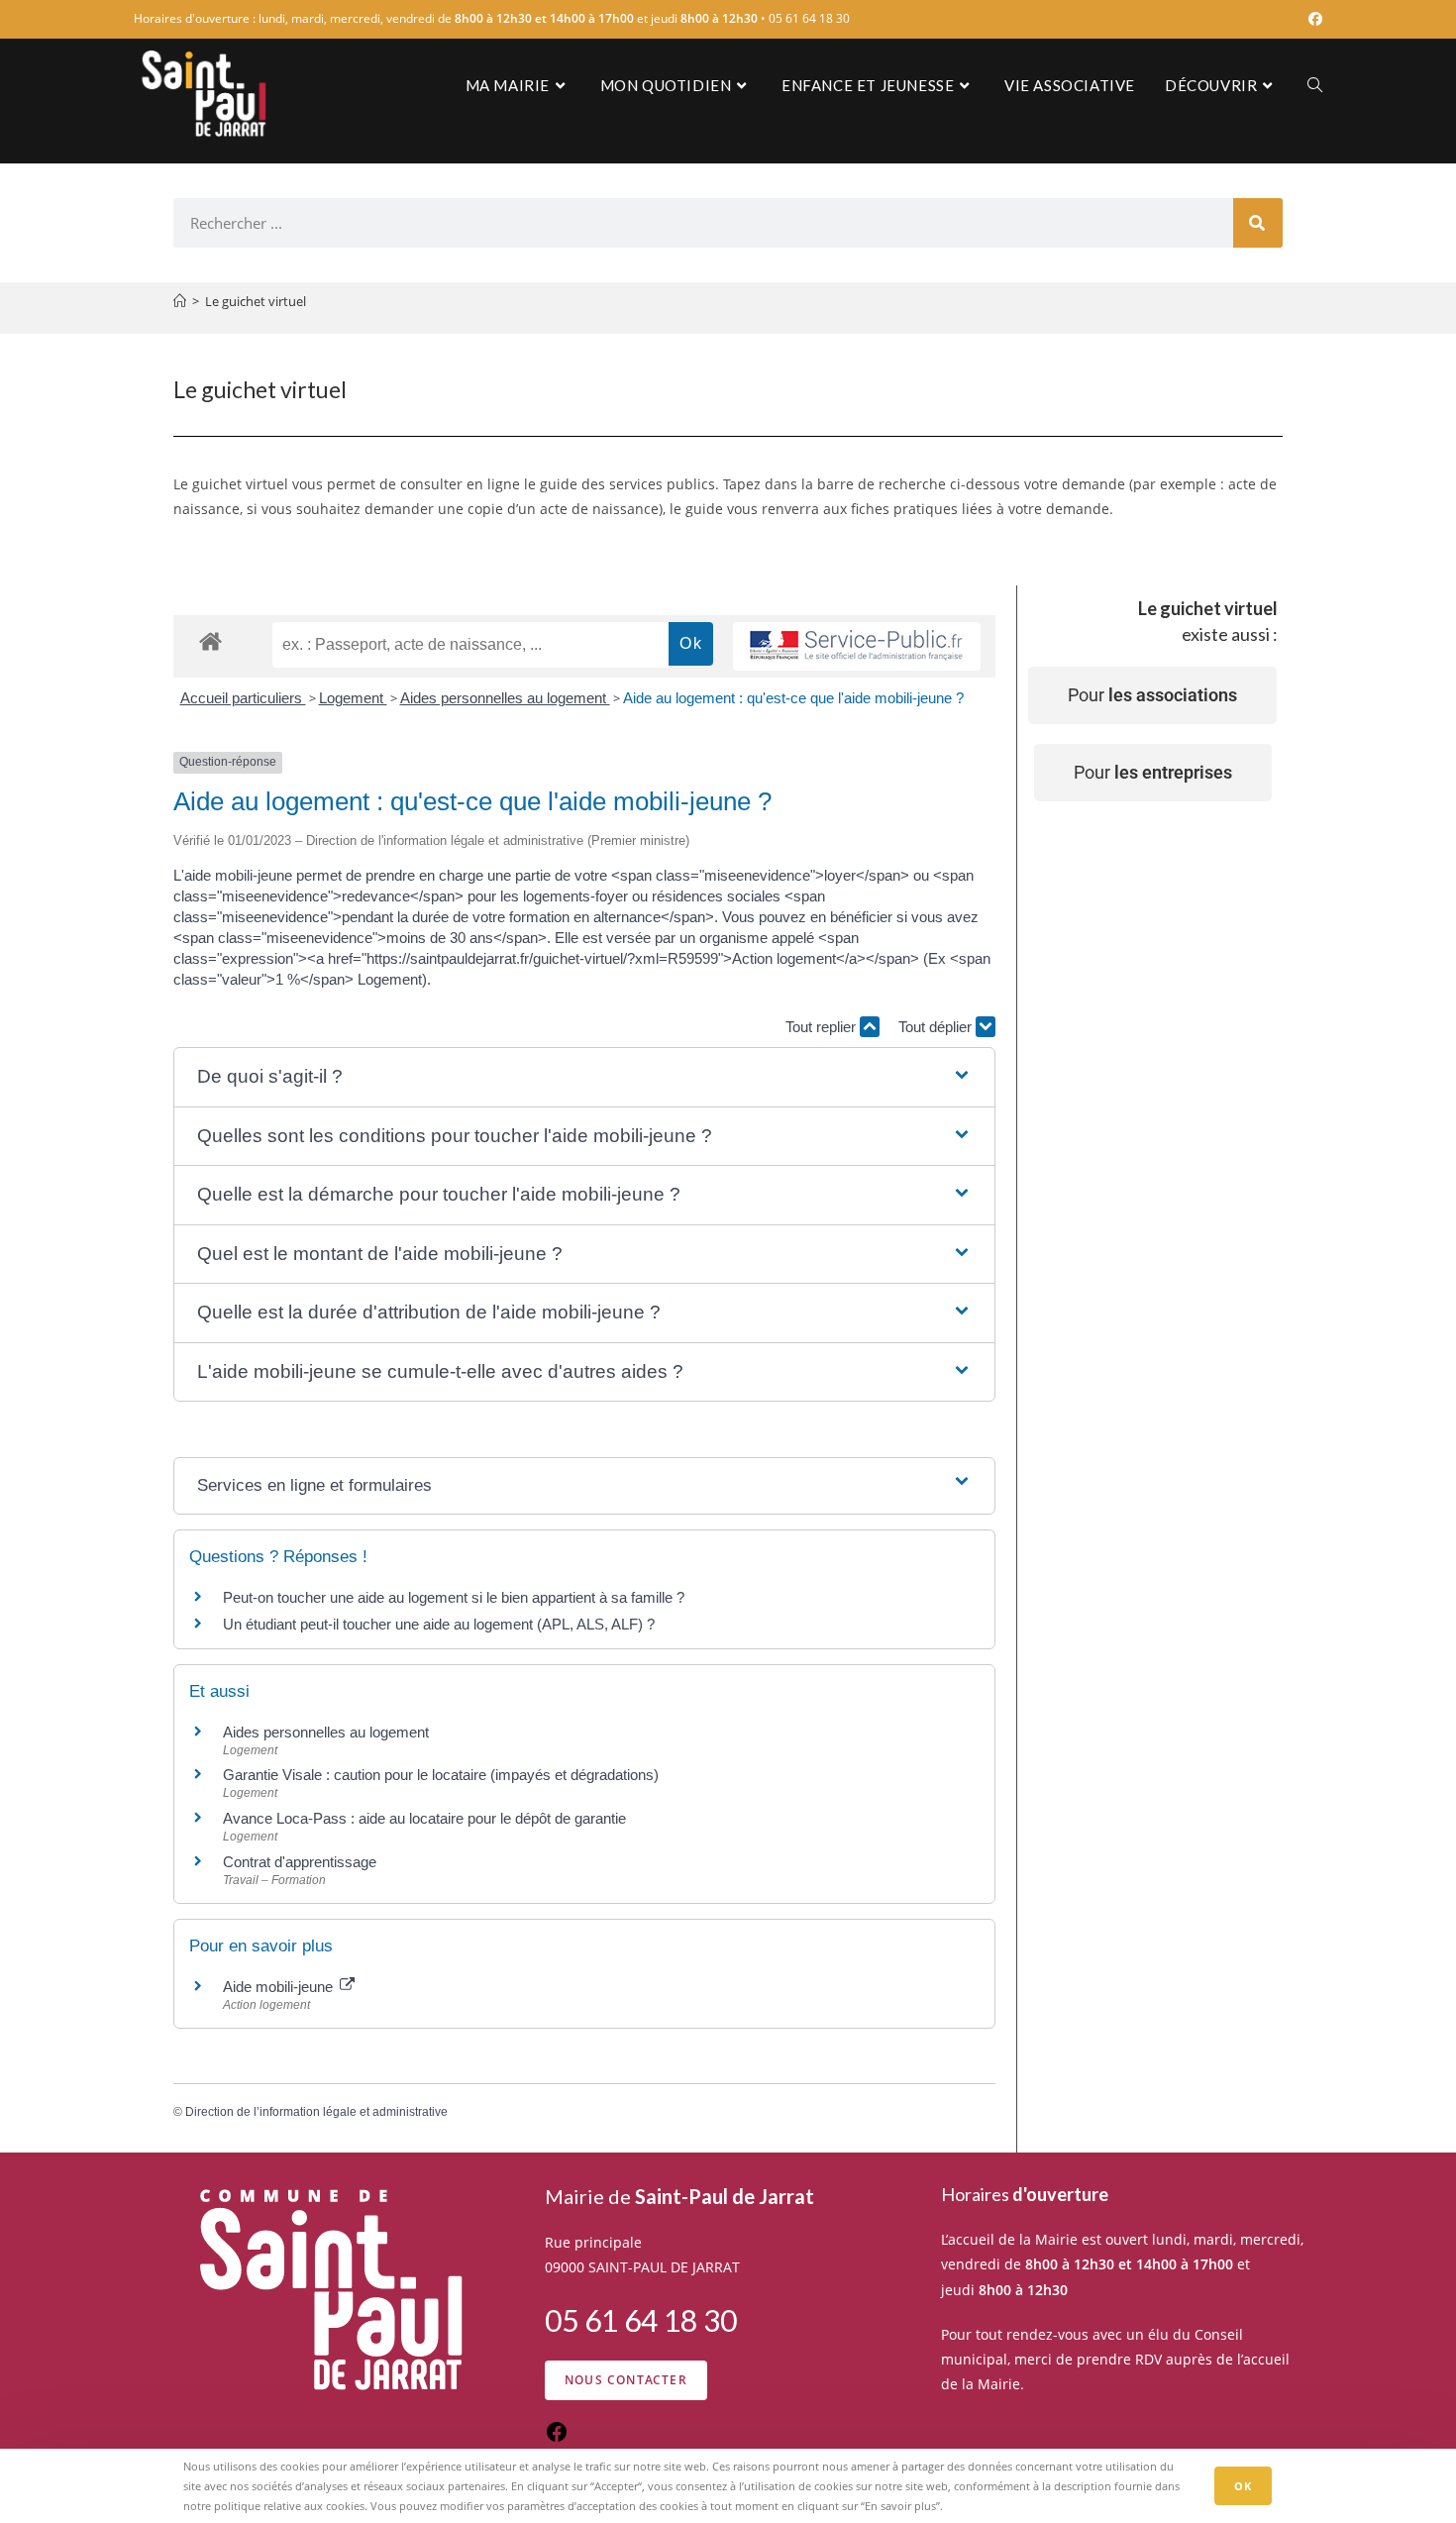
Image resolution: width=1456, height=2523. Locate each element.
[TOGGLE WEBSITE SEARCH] (1315, 85)
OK (1243, 2486)
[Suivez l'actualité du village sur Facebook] (557, 2438)
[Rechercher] (1258, 223)
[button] (584, 1077)
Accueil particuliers (243, 698)
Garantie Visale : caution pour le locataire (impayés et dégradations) (441, 1775)
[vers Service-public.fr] (857, 646)
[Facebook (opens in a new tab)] (1312, 19)
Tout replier (823, 1027)
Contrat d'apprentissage (300, 1862)
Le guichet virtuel (256, 301)
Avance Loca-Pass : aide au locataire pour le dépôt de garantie (424, 1818)
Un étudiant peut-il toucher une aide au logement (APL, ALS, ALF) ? (439, 1624)
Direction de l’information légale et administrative (316, 2112)
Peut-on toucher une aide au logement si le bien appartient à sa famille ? (454, 1597)
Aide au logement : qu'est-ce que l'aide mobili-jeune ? (793, 698)
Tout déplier (937, 1027)
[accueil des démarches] (210, 640)
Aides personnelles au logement (505, 698)
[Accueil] (180, 301)
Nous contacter (626, 2380)
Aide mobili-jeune (280, 1987)
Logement (353, 698)
